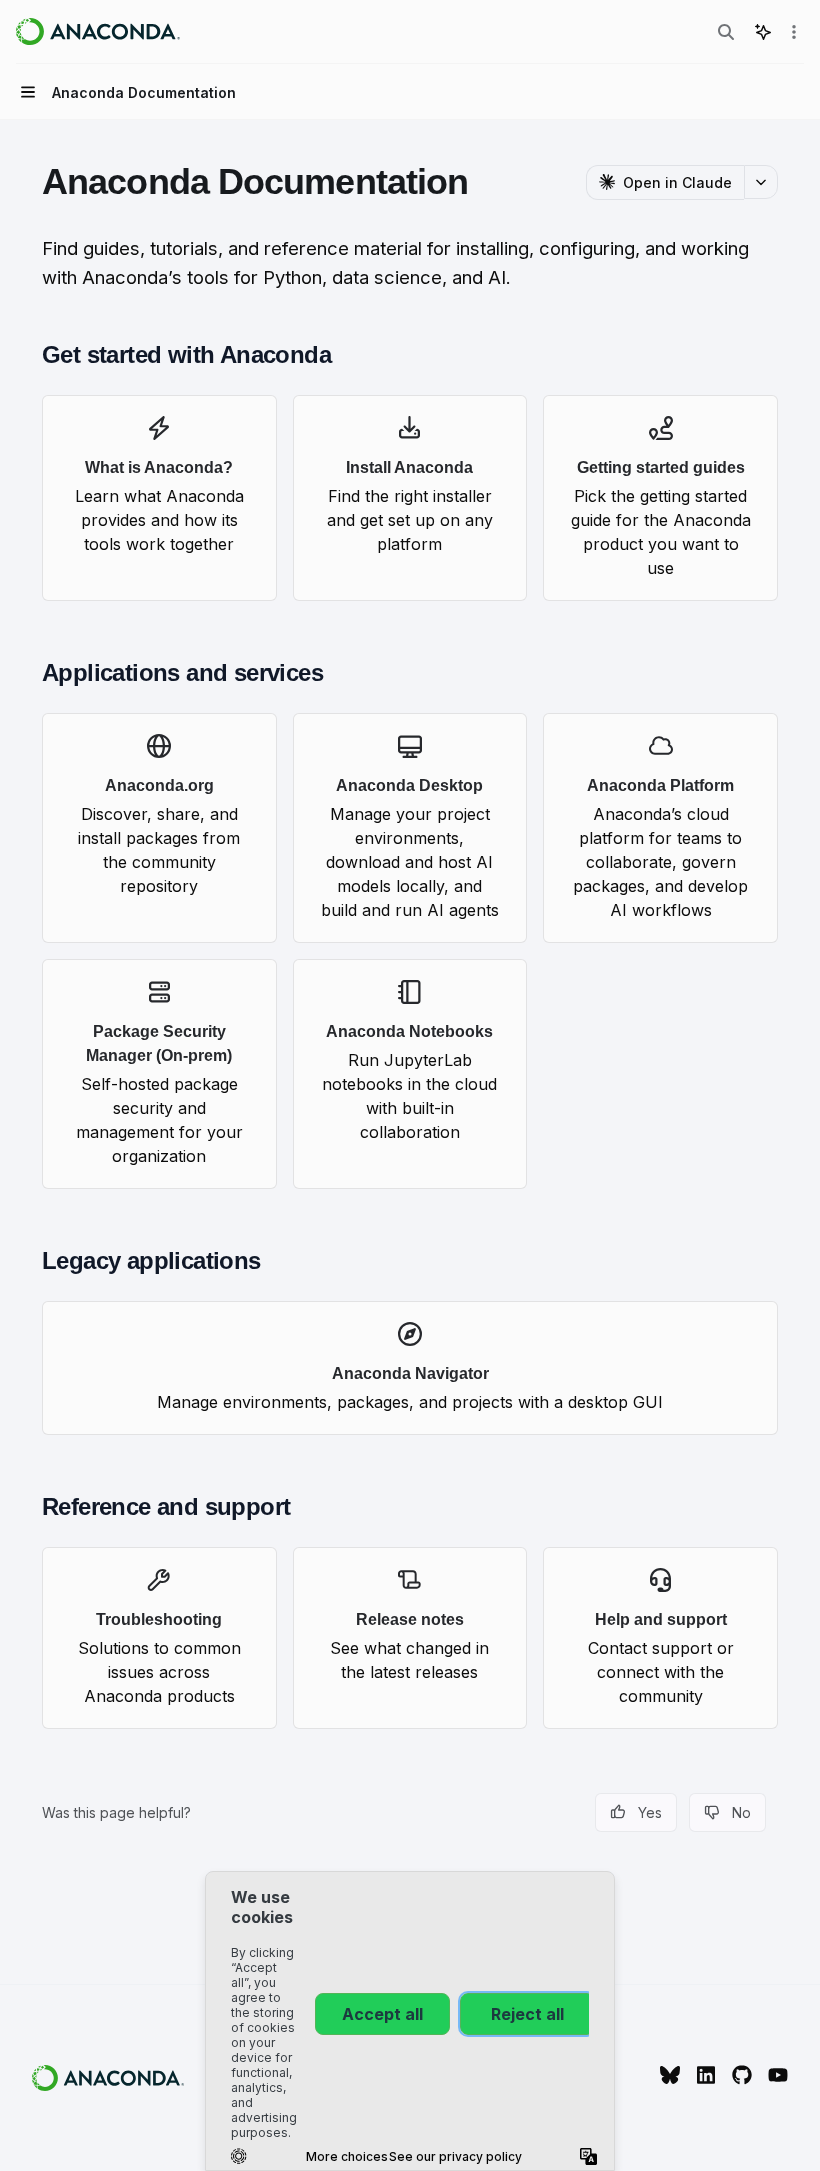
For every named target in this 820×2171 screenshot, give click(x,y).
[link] (159, 498)
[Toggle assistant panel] (763, 32)
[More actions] (794, 32)
